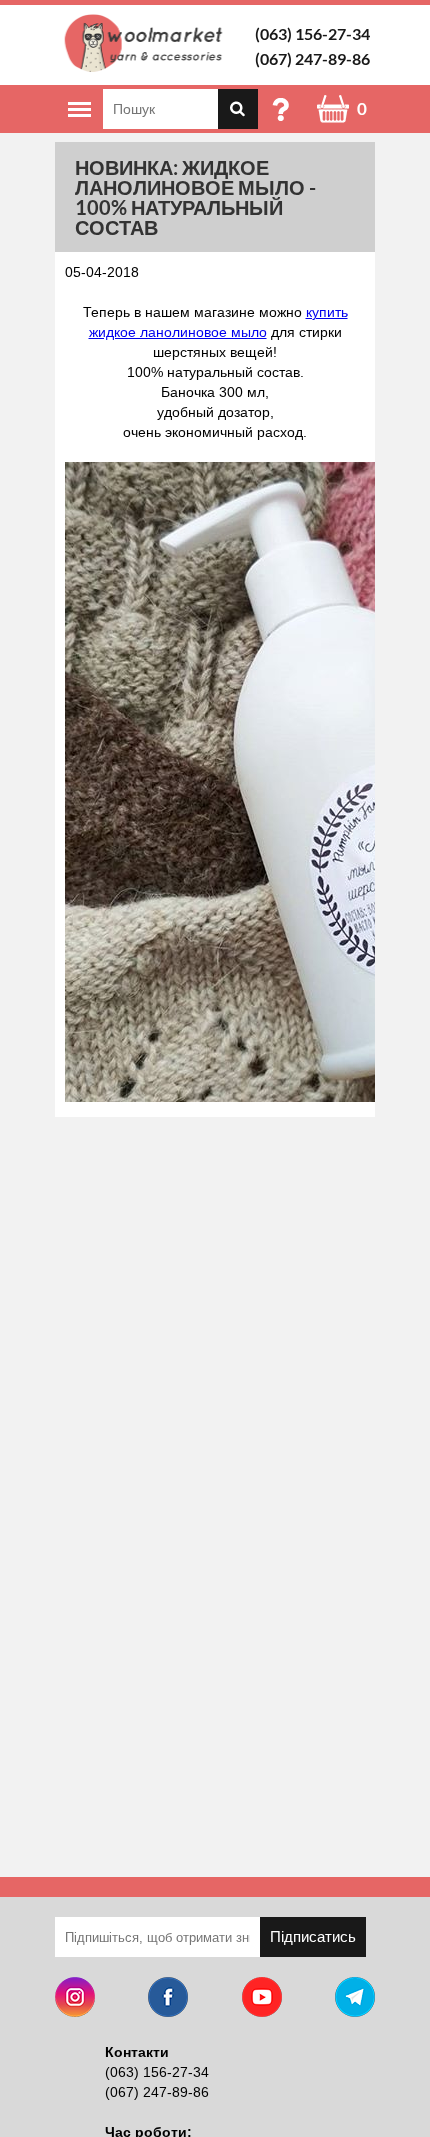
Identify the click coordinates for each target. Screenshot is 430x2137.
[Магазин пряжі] (147, 43)
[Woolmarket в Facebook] (168, 1999)
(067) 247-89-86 (312, 58)
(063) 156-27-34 (312, 33)
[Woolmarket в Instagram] (75, 1999)
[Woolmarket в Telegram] (355, 1999)
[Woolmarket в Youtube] (262, 1999)
